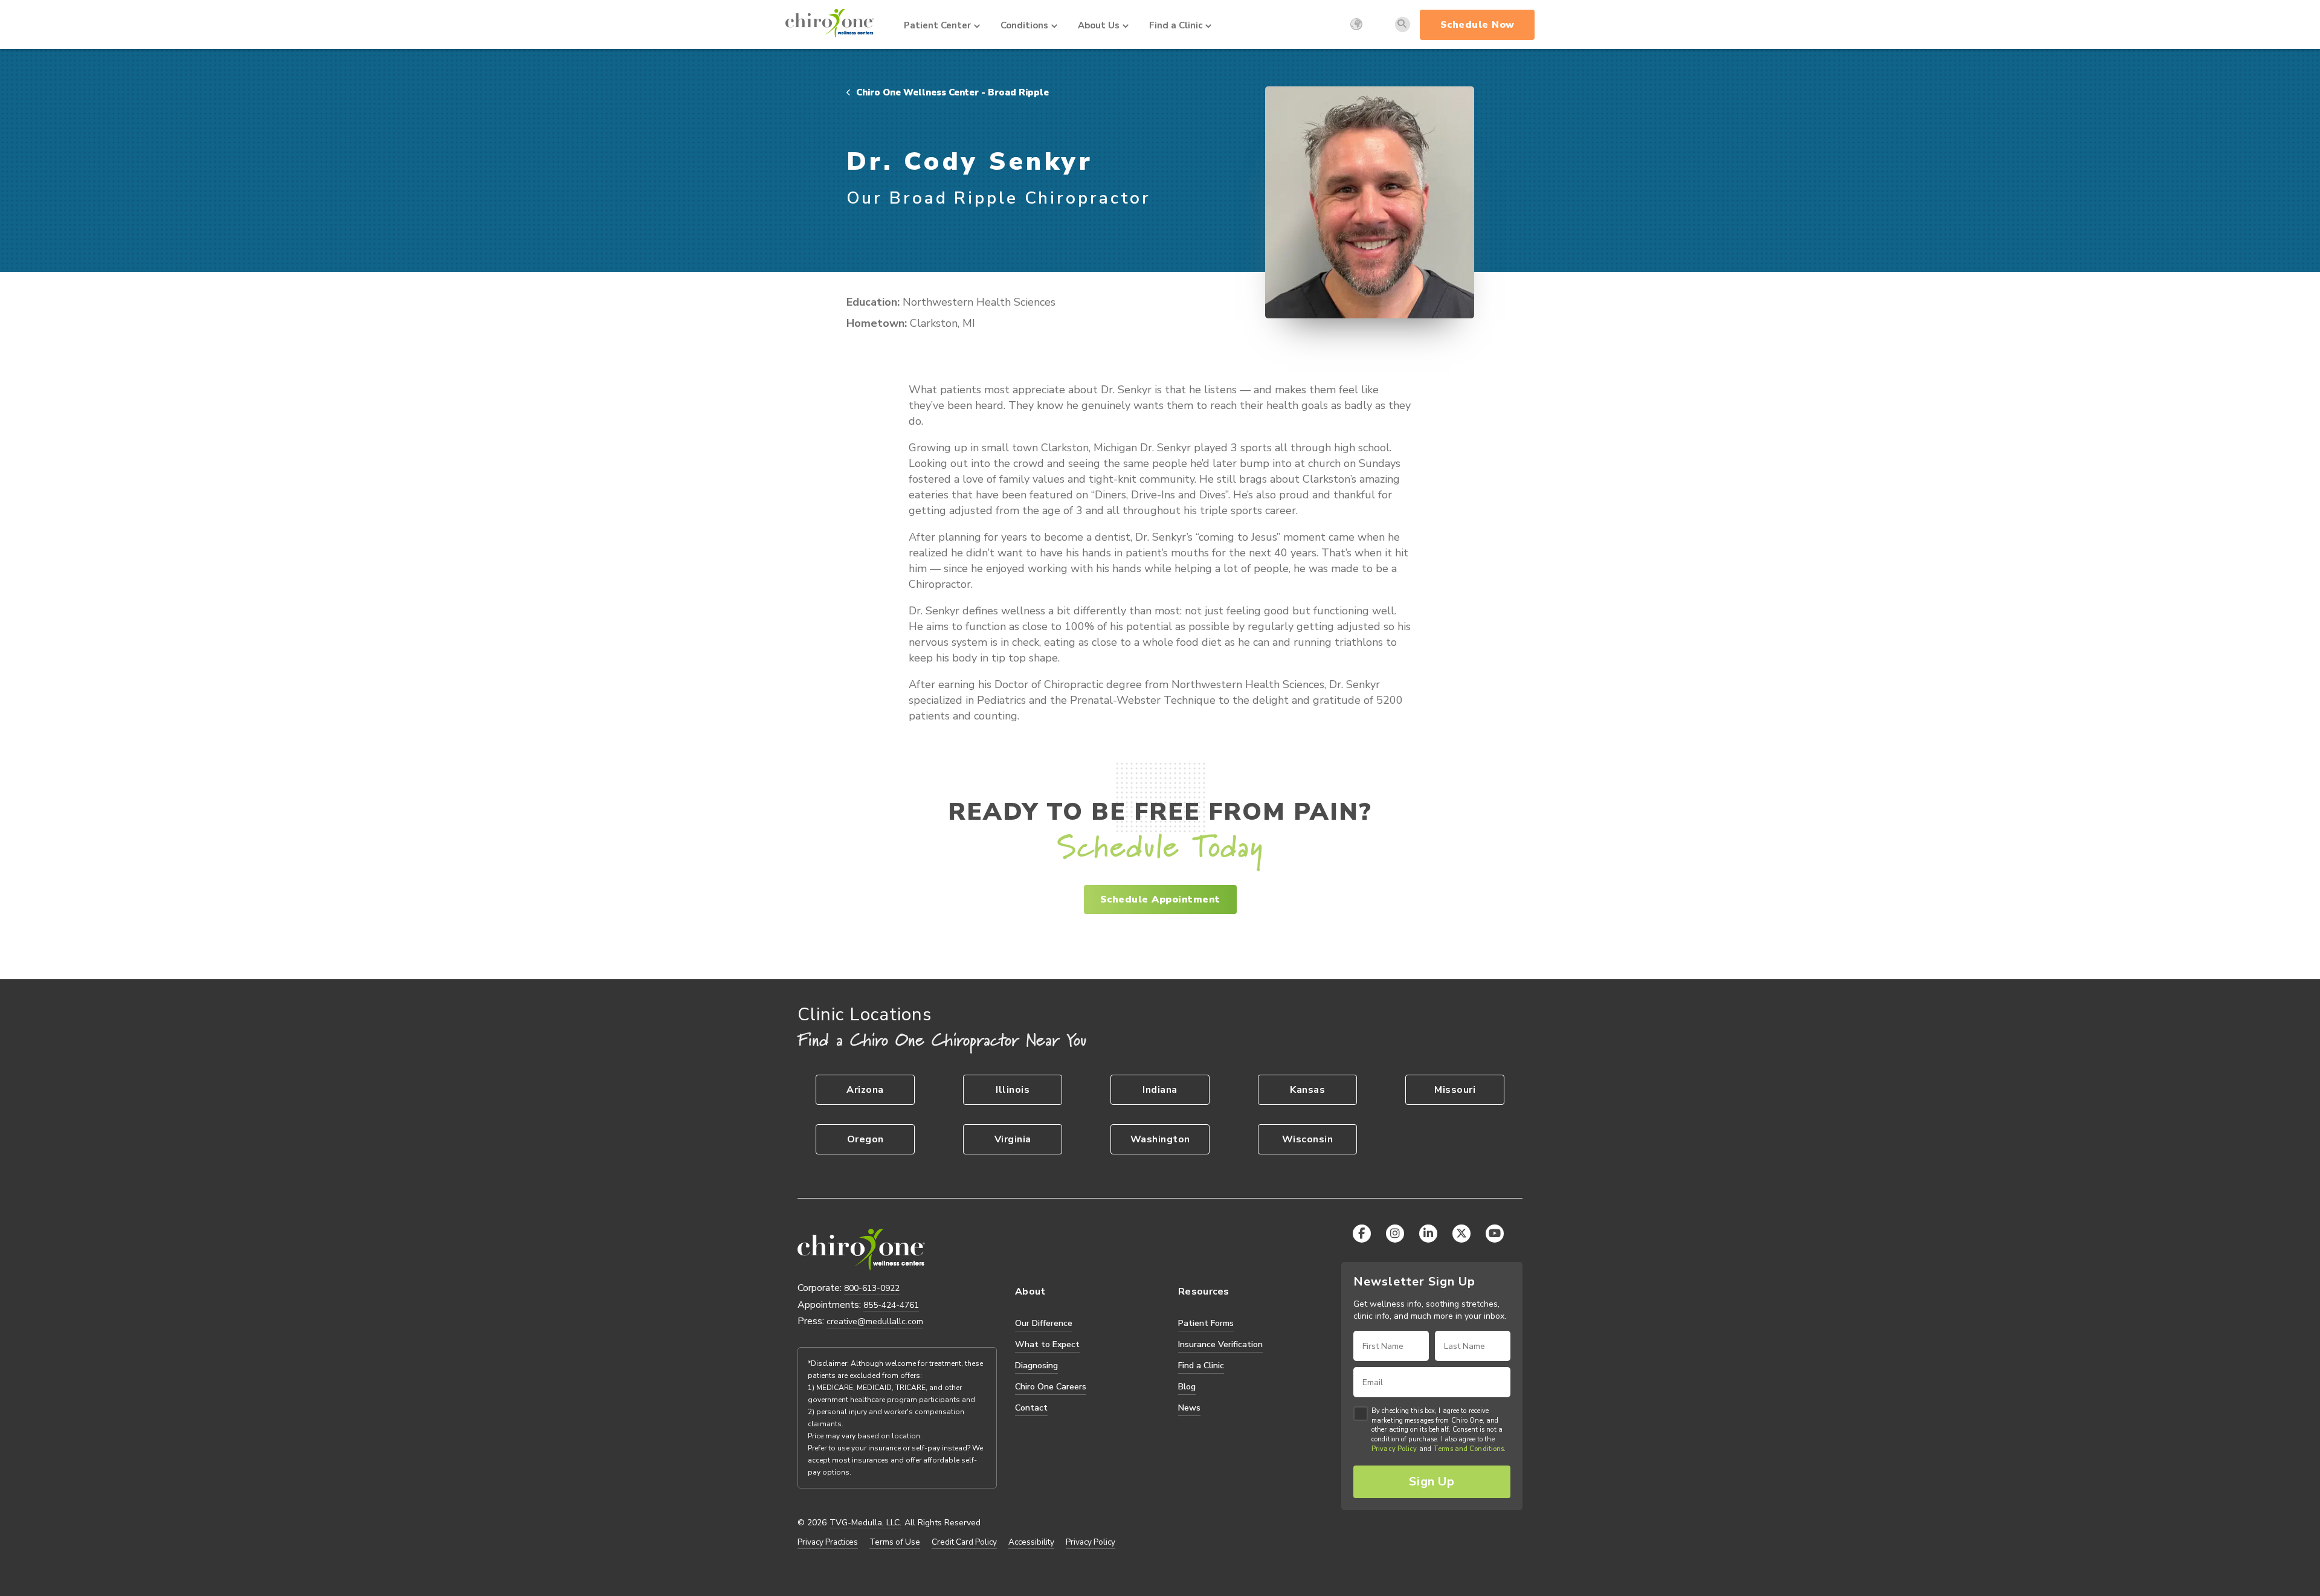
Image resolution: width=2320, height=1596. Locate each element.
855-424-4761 (891, 1305)
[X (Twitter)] (1461, 1234)
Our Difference (1044, 1323)
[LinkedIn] (1428, 1234)
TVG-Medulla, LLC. (865, 1523)
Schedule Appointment (1160, 899)
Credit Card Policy (964, 1542)
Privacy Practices (828, 1542)
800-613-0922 (872, 1288)
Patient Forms (1206, 1323)
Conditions (1024, 25)
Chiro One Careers (1051, 1387)
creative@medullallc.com (875, 1321)
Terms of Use (895, 1542)
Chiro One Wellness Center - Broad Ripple (951, 92)
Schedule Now (1477, 25)
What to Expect (1047, 1344)
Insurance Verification (1220, 1344)
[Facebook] (1362, 1234)
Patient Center (937, 25)
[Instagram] (1395, 1234)
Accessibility (1031, 1542)
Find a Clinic (1176, 25)
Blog (1187, 1387)
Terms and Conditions (1468, 1449)
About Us (1099, 25)
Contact (1031, 1408)
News (1189, 1408)
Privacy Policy (1091, 1542)
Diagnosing (1036, 1366)
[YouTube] (1495, 1234)
